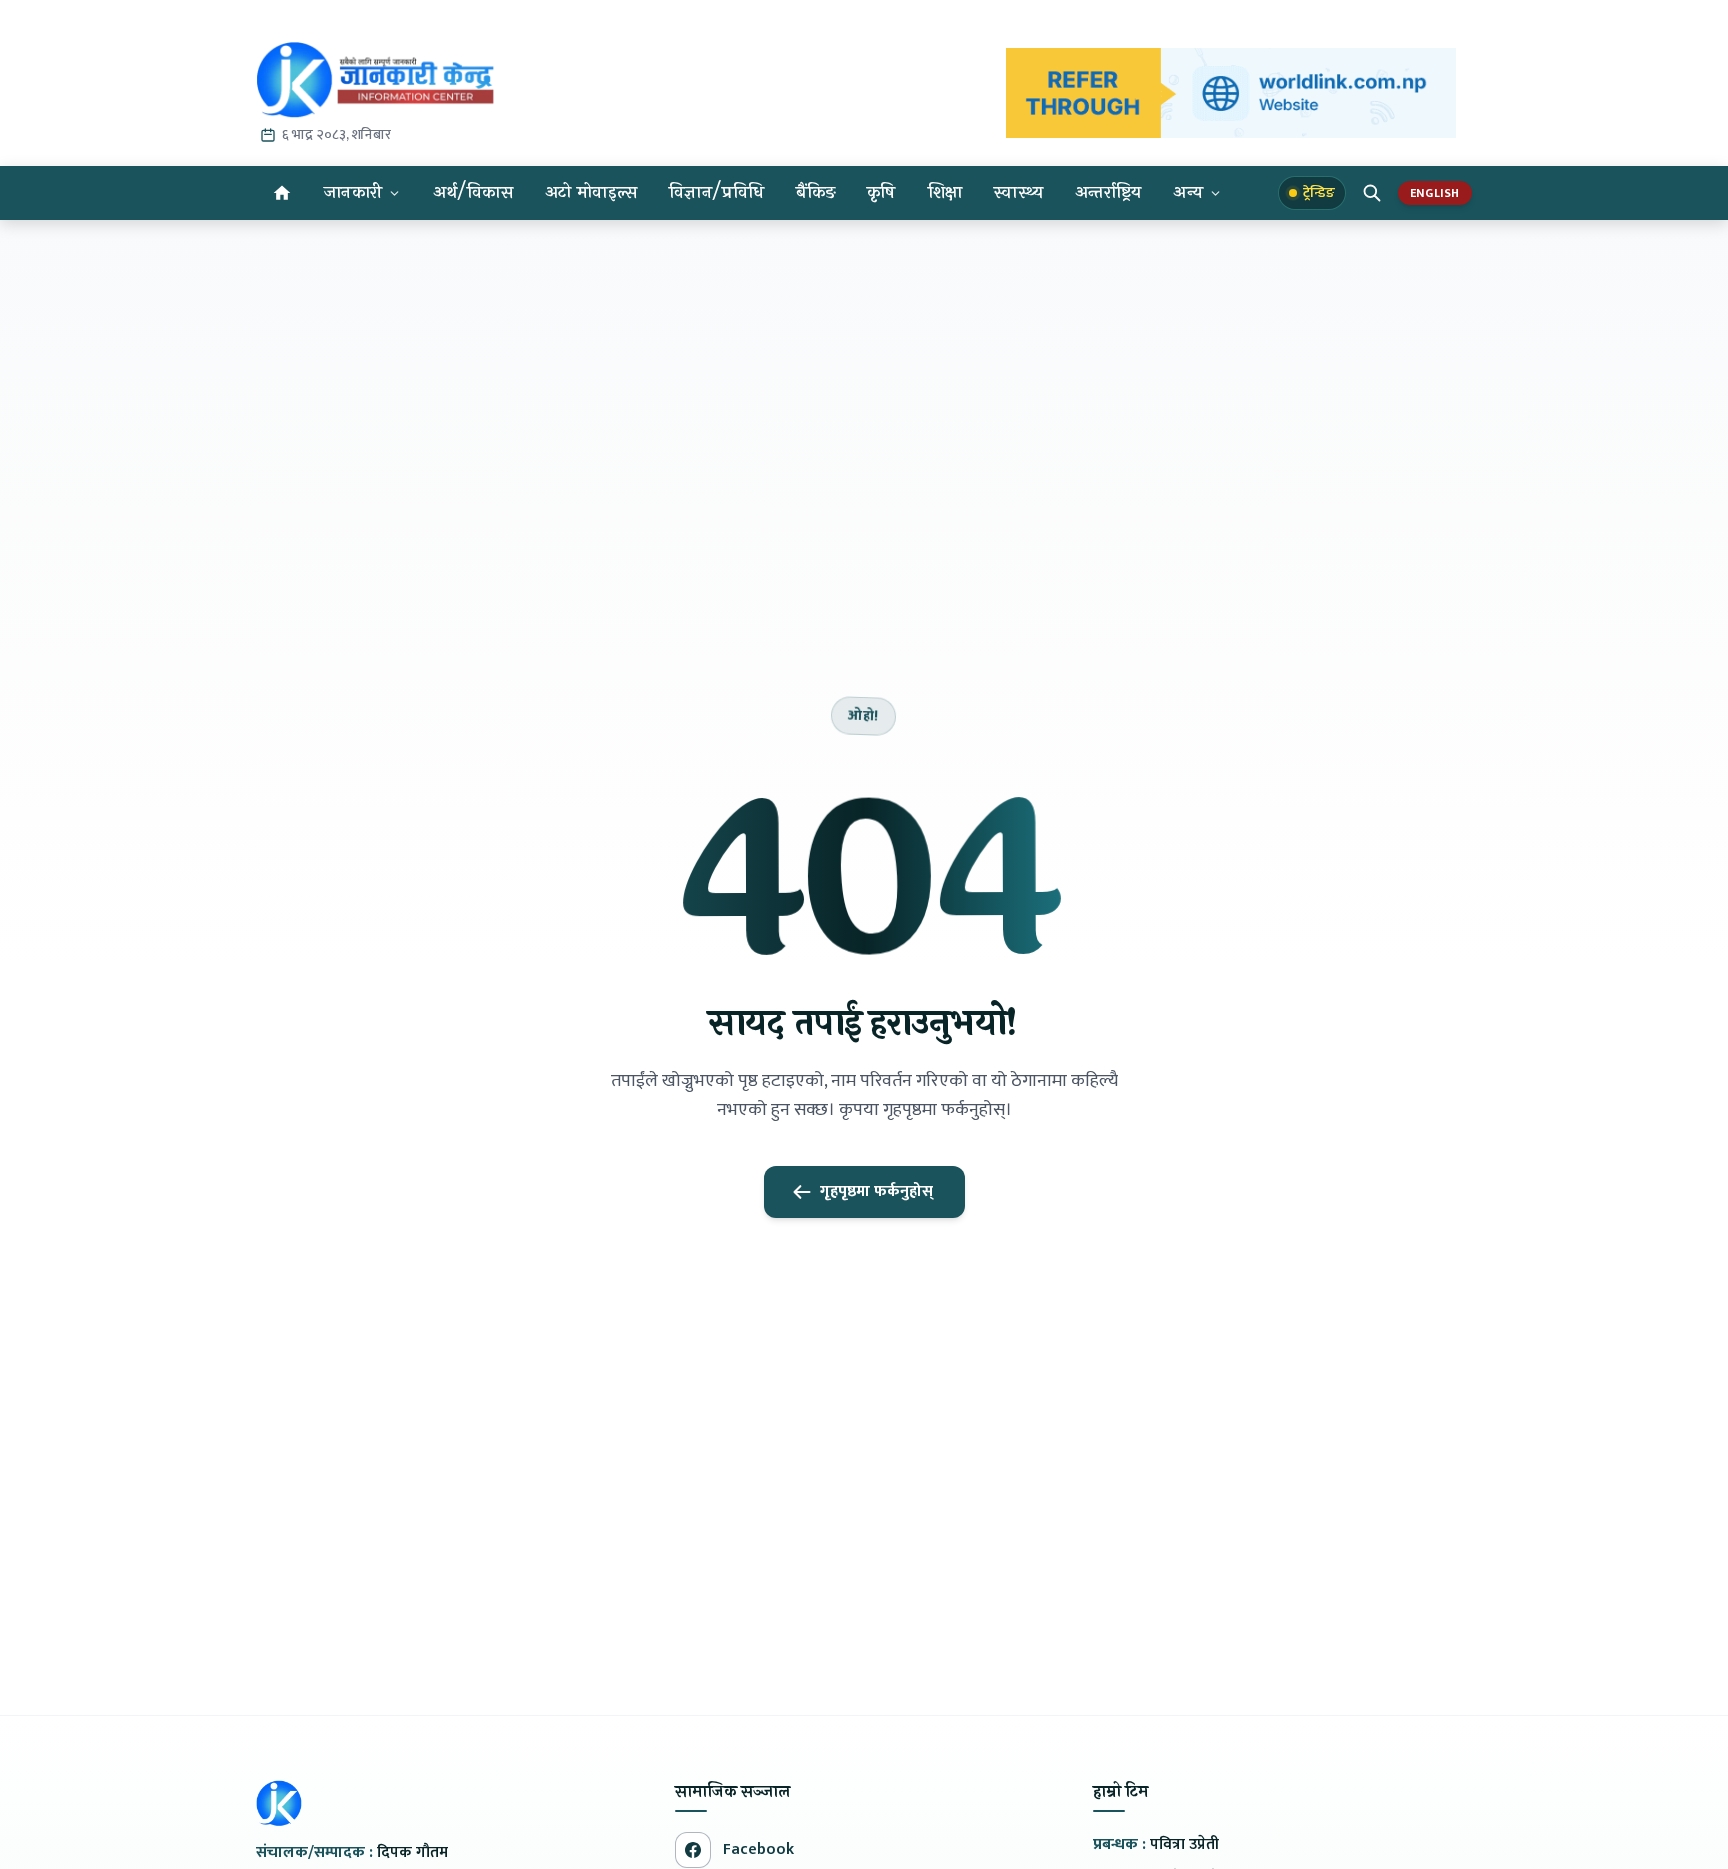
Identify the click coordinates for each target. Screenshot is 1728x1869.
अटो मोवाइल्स (591, 192)
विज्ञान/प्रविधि (716, 192)
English (1435, 193)
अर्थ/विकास (473, 192)
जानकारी (353, 192)
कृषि (881, 192)
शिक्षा (945, 192)
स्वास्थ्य (1018, 192)
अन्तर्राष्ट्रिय (1108, 192)
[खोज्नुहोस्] (1372, 193)
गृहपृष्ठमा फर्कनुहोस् (876, 1191)
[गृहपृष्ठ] (282, 193)
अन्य (1188, 192)
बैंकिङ (815, 192)
